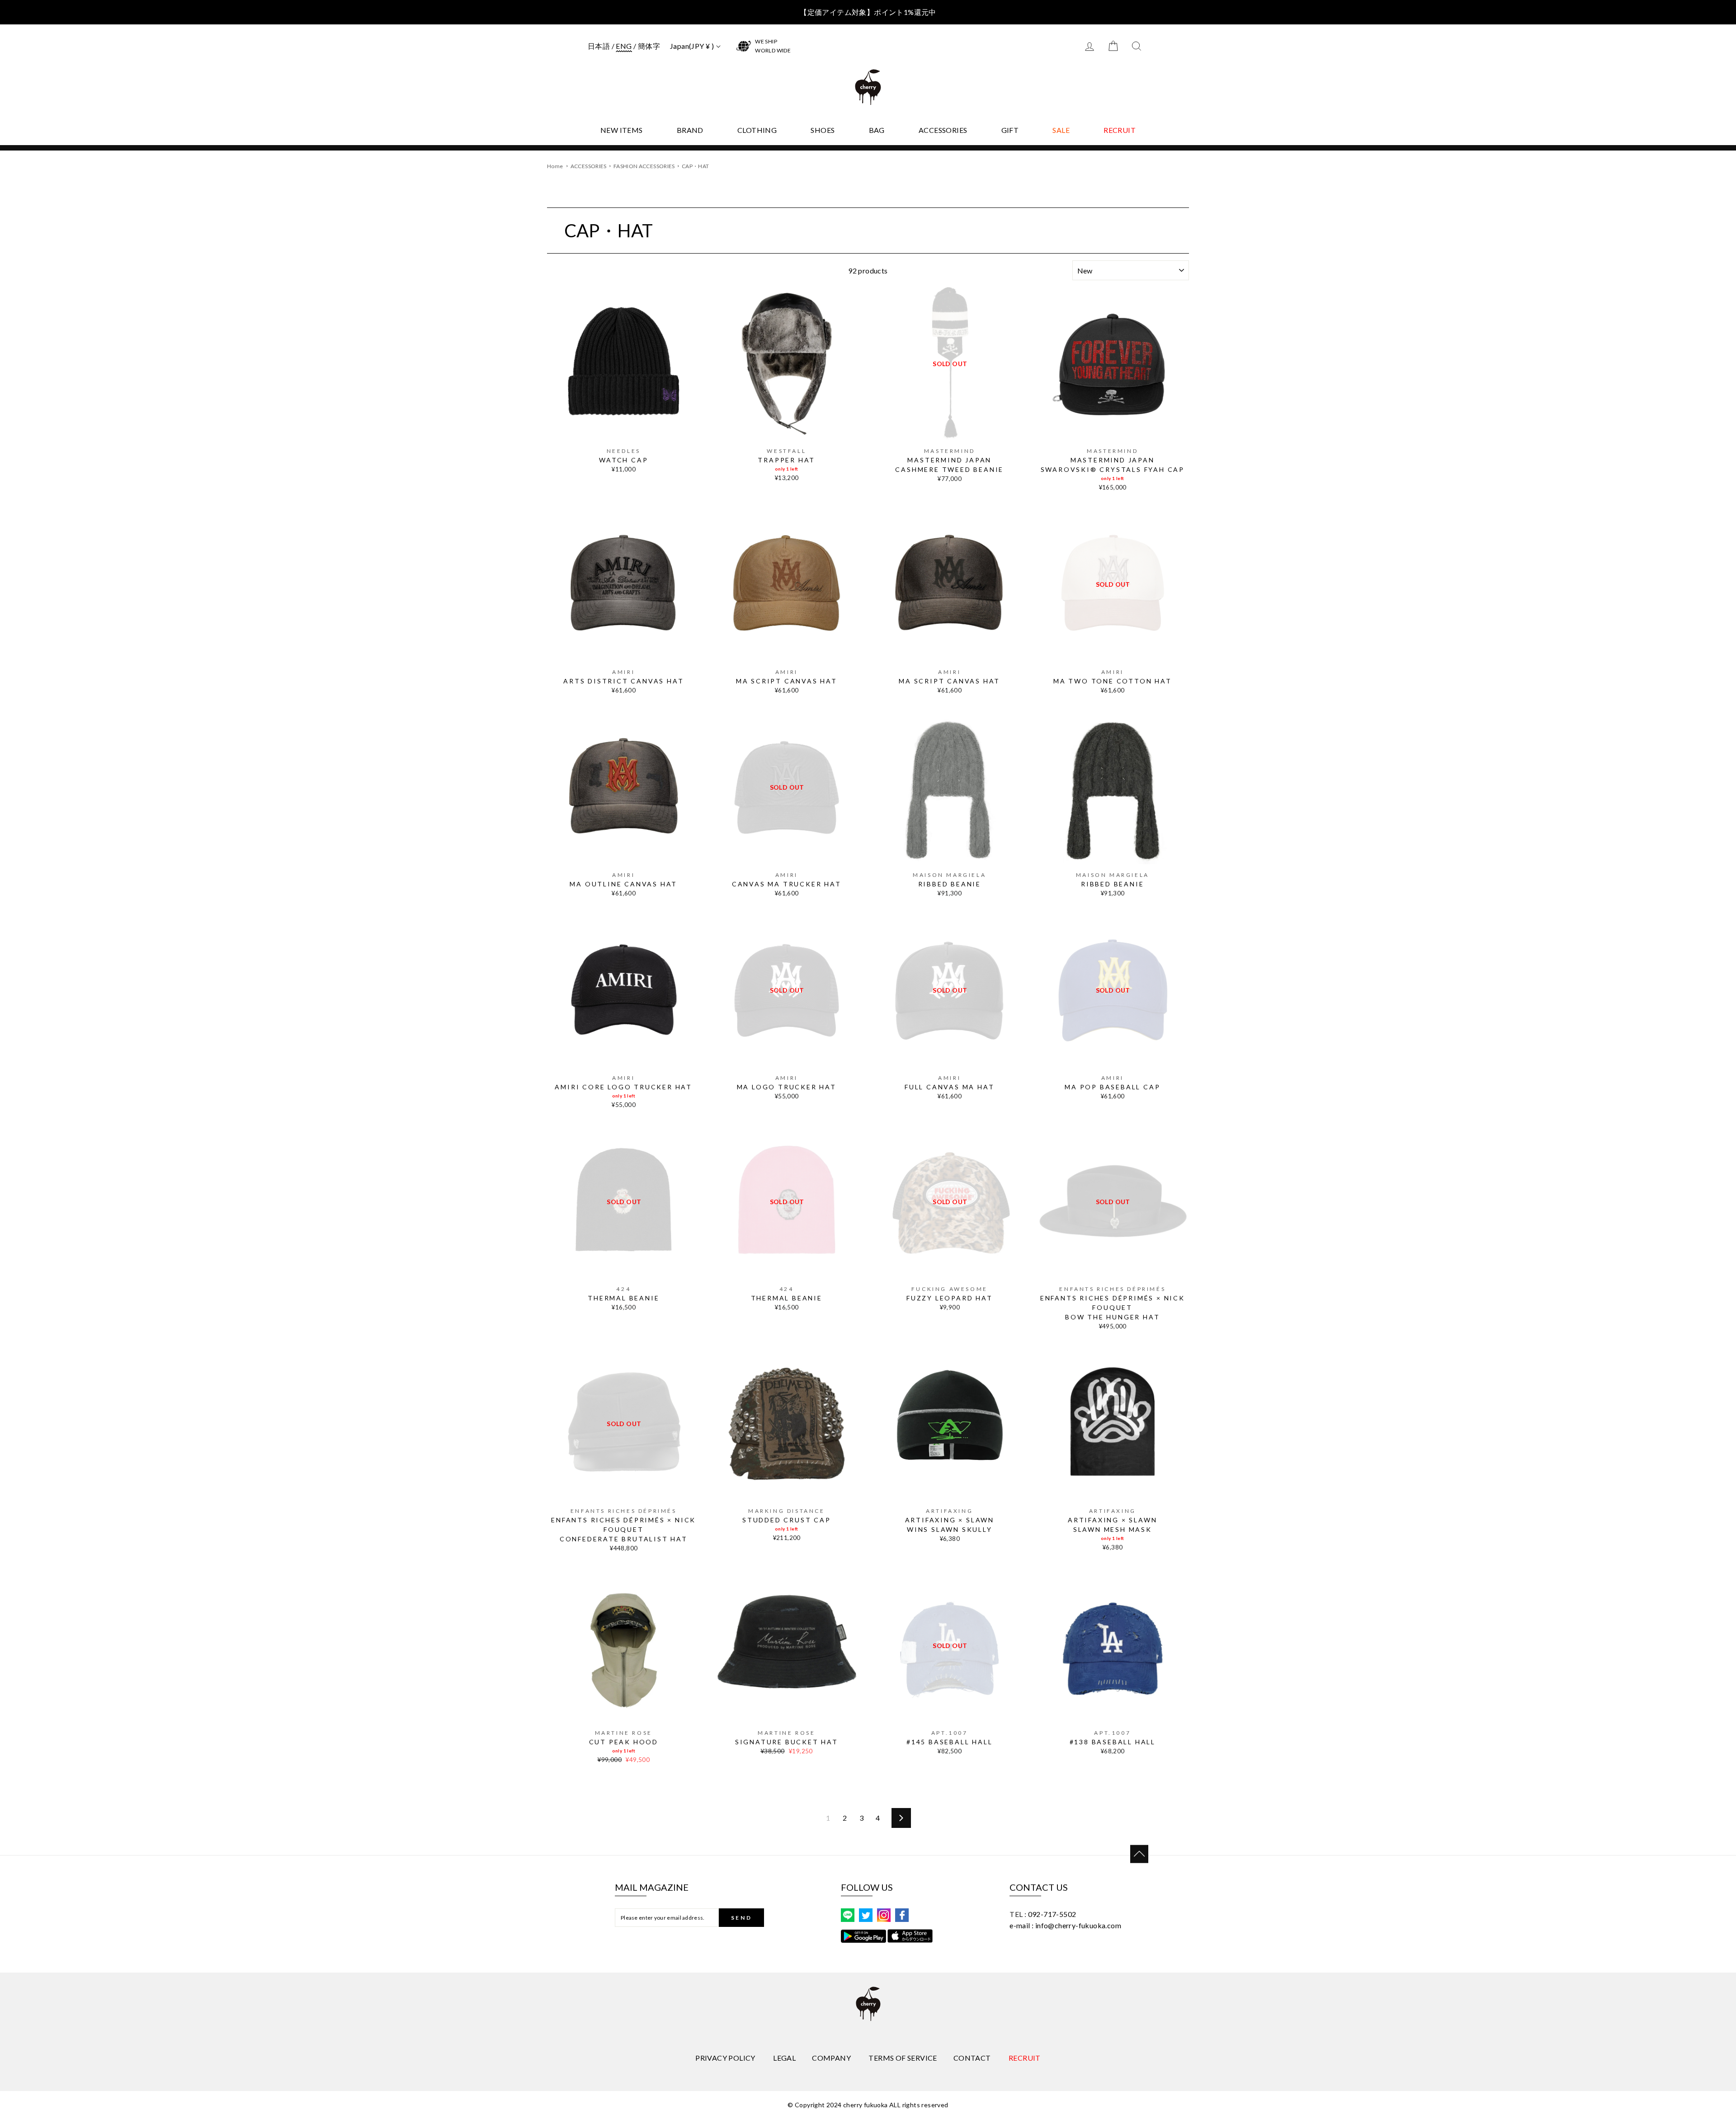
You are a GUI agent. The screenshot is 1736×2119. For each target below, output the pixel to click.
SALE (1061, 130)
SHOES (823, 130)
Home (555, 166)
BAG (877, 130)
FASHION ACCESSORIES (645, 166)
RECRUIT (1120, 130)
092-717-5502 (1052, 1914)
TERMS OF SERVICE (903, 2058)
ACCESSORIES (943, 130)
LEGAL (784, 2058)
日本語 (599, 46)
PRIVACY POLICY (725, 2058)
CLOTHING (757, 130)
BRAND (690, 130)
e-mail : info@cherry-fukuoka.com (1065, 1925)
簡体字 (649, 46)
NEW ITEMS (622, 130)
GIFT (1010, 130)
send (741, 1918)
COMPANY (831, 2058)
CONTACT (972, 2058)
